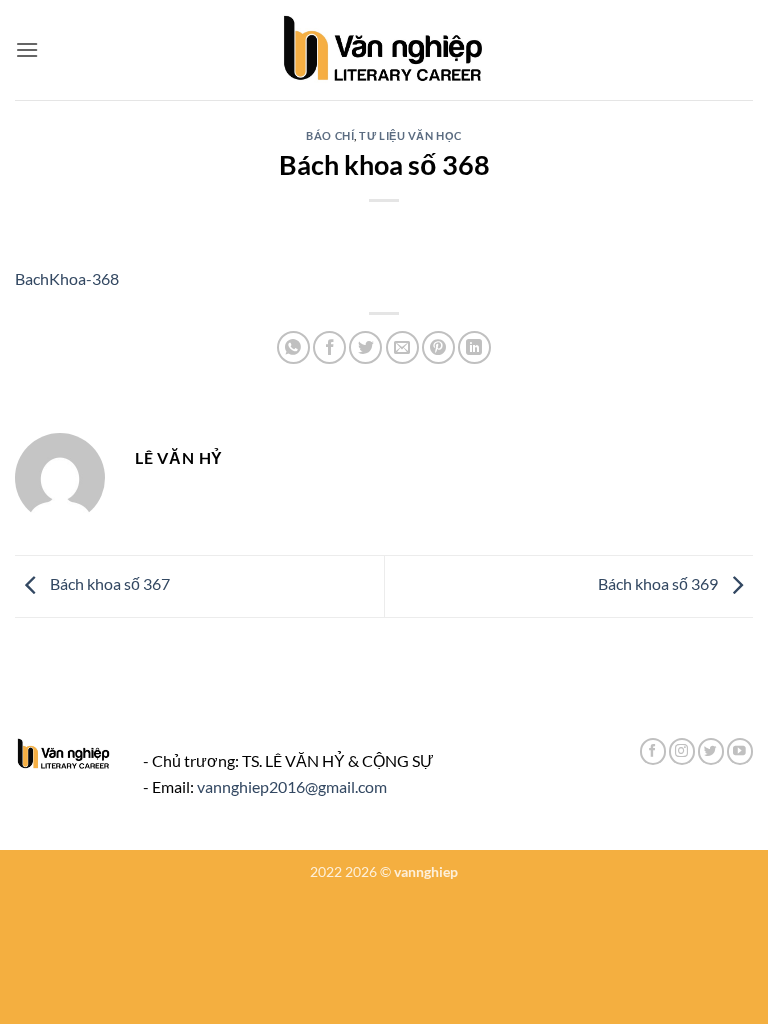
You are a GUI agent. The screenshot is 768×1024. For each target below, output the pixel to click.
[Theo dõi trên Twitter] (711, 751)
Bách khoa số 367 (108, 584)
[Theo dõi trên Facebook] (653, 751)
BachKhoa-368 (67, 278)
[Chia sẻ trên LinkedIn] (474, 347)
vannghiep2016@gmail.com (292, 786)
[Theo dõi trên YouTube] (740, 751)
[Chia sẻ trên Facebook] (329, 347)
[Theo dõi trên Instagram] (682, 751)
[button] (27, 49)
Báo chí (330, 135)
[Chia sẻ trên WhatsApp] (293, 347)
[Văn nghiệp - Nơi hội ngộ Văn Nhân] (384, 50)
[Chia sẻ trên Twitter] (365, 347)
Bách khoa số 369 (659, 584)
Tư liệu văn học (410, 135)
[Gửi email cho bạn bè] (402, 347)
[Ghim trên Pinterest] (438, 347)
